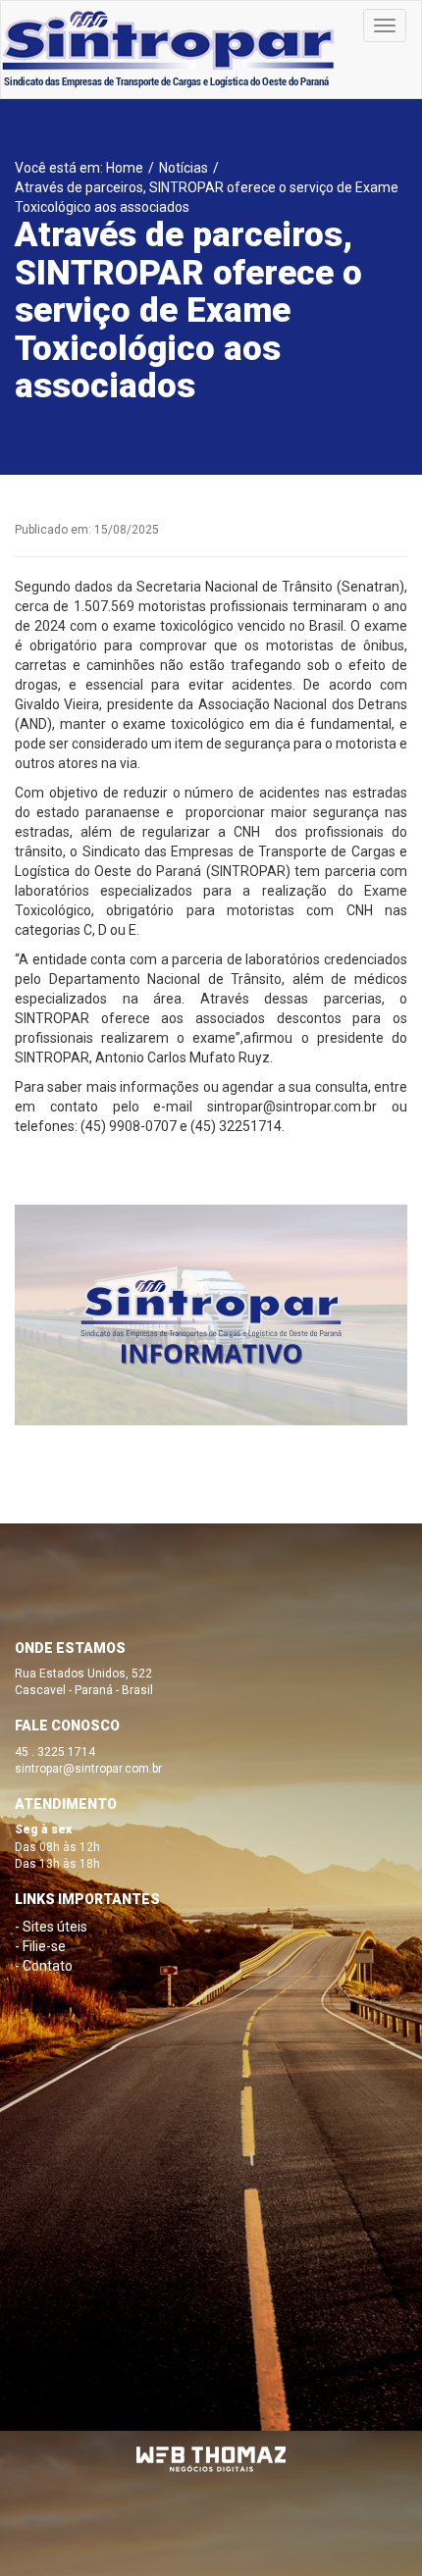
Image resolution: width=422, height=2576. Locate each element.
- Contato (44, 1966)
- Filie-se (40, 1946)
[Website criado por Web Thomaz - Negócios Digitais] (211, 2468)
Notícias (184, 168)
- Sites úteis (51, 1927)
